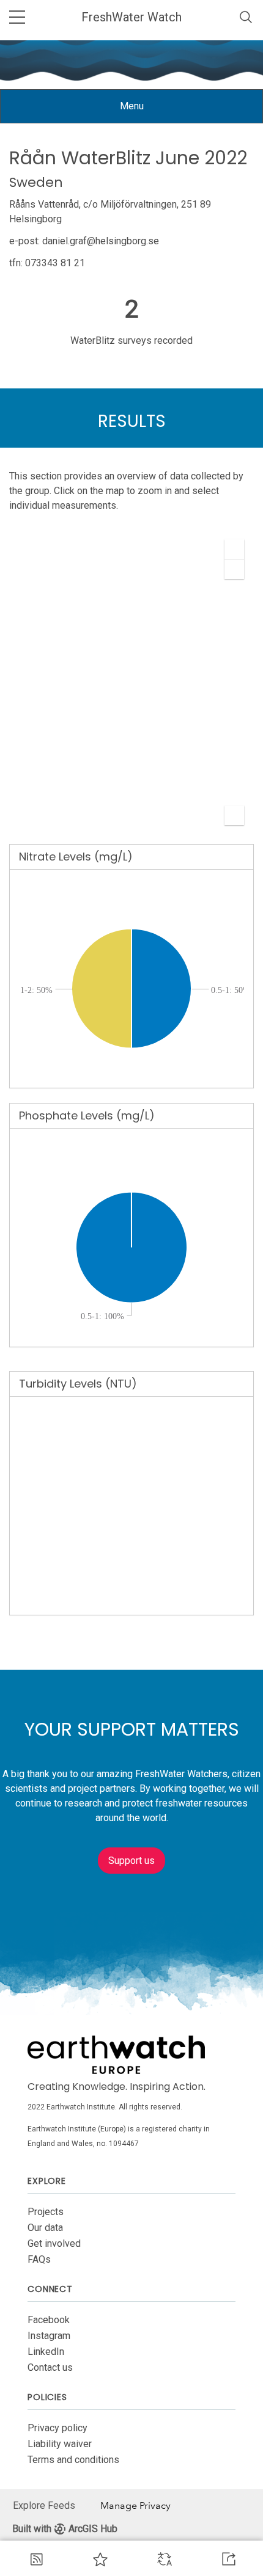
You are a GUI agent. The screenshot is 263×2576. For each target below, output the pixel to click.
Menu (141, 111)
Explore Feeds (44, 2505)
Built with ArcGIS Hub (65, 2529)
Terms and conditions (73, 2460)
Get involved (54, 2243)
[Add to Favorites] (100, 2559)
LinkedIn (46, 2352)
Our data (45, 2228)
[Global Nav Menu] (17, 17)
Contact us (50, 2367)
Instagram (49, 2336)
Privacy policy (57, 2428)
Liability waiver (60, 2444)
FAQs (39, 2259)
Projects (46, 2212)
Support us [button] (131, 1861)
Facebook (49, 2320)
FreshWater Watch (131, 17)
